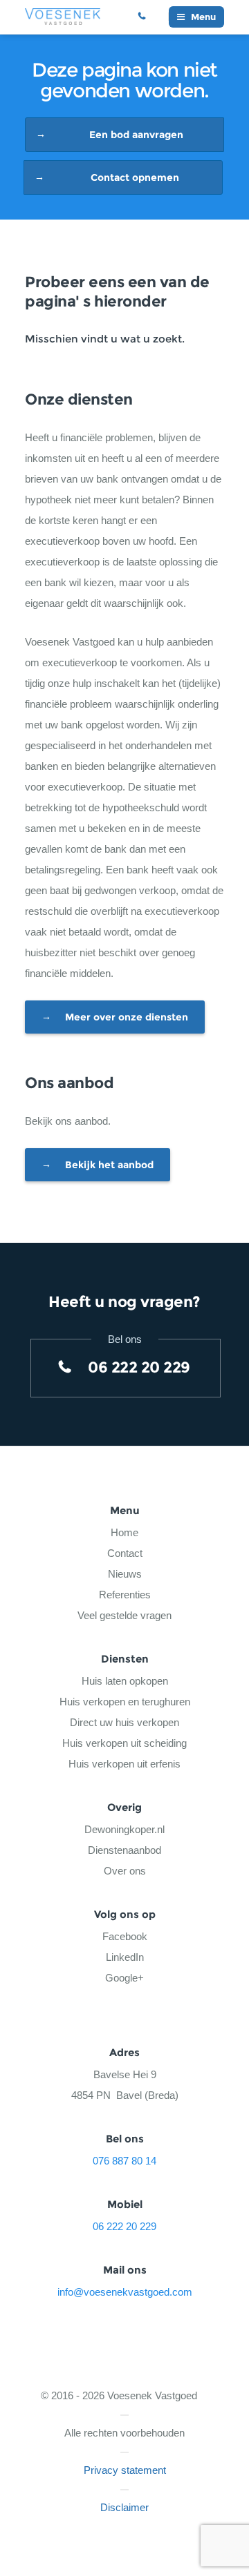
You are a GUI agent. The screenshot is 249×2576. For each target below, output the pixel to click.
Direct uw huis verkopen (124, 1722)
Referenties (125, 1595)
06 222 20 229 (147, 17)
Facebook (125, 1936)
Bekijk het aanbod (109, 1165)
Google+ (124, 1978)
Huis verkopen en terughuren (125, 1702)
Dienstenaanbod (124, 1850)
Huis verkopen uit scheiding (124, 1743)
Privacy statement (125, 2470)
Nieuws (125, 1574)
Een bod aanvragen (136, 135)
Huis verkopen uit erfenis (124, 1764)
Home (124, 1532)
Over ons (125, 1871)
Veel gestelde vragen (124, 1615)
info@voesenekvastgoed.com (125, 2292)
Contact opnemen (135, 177)
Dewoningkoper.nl (124, 1829)
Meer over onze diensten (127, 1017)
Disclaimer (124, 2507)
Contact (125, 1553)
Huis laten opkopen (125, 1681)
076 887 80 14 (124, 2161)
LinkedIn (125, 1957)
